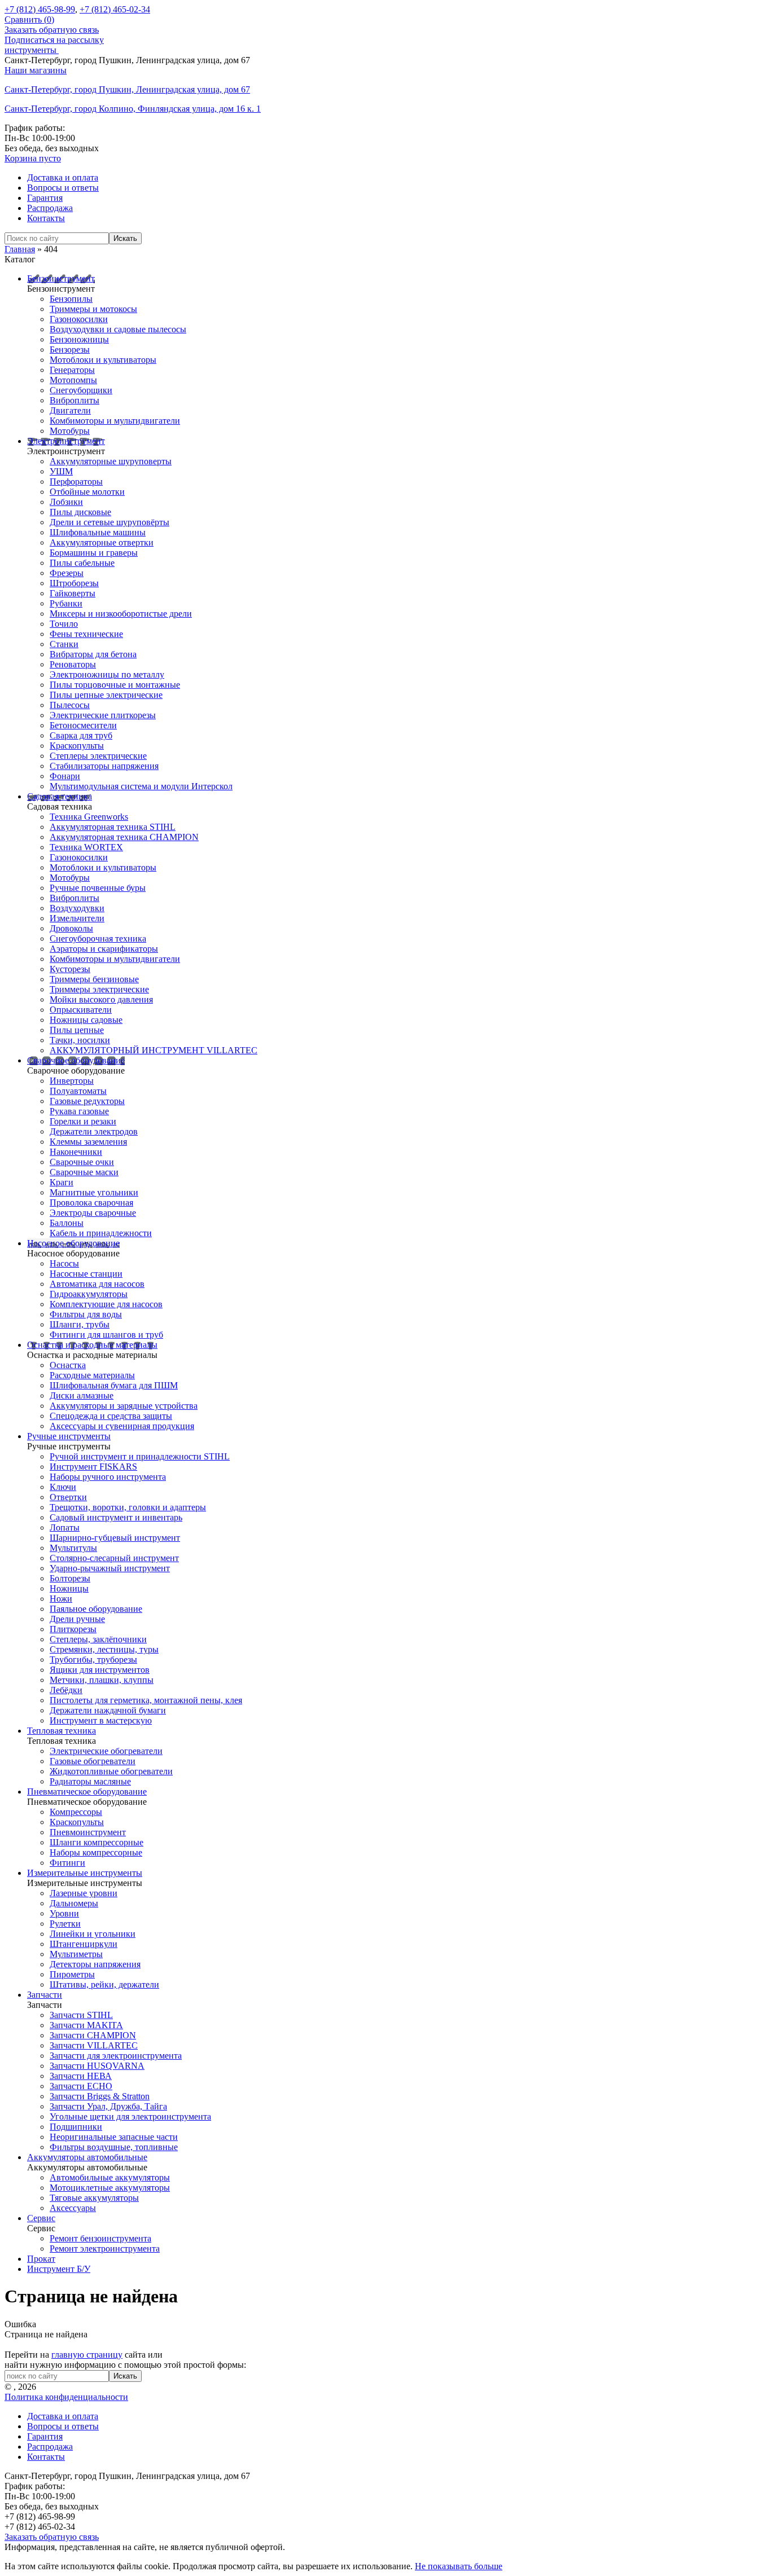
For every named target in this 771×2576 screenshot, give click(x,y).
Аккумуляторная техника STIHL (113, 827)
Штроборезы (74, 583)
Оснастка (68, 1365)
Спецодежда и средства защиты (111, 1416)
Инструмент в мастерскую (101, 1720)
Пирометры (72, 1974)
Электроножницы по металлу (107, 674)
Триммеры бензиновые (94, 979)
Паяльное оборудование (96, 1609)
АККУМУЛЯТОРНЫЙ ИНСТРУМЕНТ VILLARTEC (154, 1050)
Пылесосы (70, 705)
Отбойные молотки (87, 492)
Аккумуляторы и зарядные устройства (124, 1406)
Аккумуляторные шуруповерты (111, 461)
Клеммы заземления (88, 1142)
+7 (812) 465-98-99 (40, 9)
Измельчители (77, 918)
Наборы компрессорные (96, 1852)
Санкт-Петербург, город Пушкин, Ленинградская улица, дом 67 (127, 89)
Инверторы (72, 1081)
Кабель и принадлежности (101, 1233)
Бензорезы (70, 350)
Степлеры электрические (98, 756)
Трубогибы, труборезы (93, 1660)
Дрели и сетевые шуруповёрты (109, 522)
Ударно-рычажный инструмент (110, 1568)
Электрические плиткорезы (103, 715)
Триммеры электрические (99, 989)
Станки (64, 644)
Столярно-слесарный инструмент (114, 1558)
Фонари (65, 776)
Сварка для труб (81, 735)
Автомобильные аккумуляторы (110, 2177)
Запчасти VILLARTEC (94, 2045)
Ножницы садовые (86, 1020)
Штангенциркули (84, 1944)
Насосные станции (86, 1274)
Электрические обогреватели (106, 1751)
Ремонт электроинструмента (105, 2248)
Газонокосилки (79, 319)
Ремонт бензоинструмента (100, 2238)
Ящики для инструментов (100, 1670)
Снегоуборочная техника (98, 938)
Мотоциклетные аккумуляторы (110, 2188)
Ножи (61, 1599)
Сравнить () (29, 19)
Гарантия (45, 198)
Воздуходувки (77, 908)
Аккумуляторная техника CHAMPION (124, 837)
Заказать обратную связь (52, 30)
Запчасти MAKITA (86, 2025)
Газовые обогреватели (93, 1761)
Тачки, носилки (80, 1040)
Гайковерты (73, 593)
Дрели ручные (77, 1619)
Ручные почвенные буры (98, 888)
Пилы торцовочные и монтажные (115, 685)
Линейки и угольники (93, 1934)
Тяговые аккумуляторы (94, 2198)
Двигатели (70, 410)
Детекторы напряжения (95, 1964)
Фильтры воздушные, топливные (114, 2147)
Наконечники (76, 1152)
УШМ (61, 471)
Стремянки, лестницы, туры (104, 1649)
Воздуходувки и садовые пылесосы (118, 329)
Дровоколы (71, 928)
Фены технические (86, 634)
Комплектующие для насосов (106, 1304)
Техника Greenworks (89, 817)
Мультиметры (76, 1954)
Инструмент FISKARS (93, 1467)
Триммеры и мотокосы (93, 309)
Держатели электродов (94, 1131)
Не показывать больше (459, 2566)
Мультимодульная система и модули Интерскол (141, 786)
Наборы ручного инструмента (108, 1477)
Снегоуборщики (81, 390)
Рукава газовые (79, 1111)
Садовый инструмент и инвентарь (116, 1517)
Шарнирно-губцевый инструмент (115, 1538)
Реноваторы (73, 664)
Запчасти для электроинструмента (116, 2056)
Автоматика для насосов (97, 1284)
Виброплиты (75, 400)
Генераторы (72, 370)
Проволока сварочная (91, 1203)
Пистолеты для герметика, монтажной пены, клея (146, 1700)
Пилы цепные (77, 1030)
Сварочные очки (82, 1162)
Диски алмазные (82, 1395)
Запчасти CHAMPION (93, 2035)
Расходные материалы (92, 1375)
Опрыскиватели (81, 1010)
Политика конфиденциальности (66, 2397)
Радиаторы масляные (90, 1781)
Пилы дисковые (80, 512)
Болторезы (70, 1578)
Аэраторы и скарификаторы (104, 949)
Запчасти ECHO (81, 2086)
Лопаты (65, 1527)
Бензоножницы (79, 339)
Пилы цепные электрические (106, 695)
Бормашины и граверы (94, 553)
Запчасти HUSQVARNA (97, 2066)
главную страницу (87, 2355)
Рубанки (66, 603)
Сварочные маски (84, 1172)
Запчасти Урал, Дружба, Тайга (108, 2106)
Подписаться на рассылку (54, 40)
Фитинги (67, 1863)
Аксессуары (73, 2208)
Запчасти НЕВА (81, 2076)
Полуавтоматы (78, 1091)
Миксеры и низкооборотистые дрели (121, 614)
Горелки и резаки (83, 1121)
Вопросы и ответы (63, 188)
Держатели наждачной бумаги (108, 1710)
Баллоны (67, 1223)
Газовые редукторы (87, 1101)
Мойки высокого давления (101, 999)
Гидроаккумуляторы (89, 1294)
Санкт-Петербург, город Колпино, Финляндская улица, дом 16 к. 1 (133, 109)
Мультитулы (73, 1548)
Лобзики (66, 502)
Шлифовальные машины (98, 532)
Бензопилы (71, 299)
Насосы (64, 1263)
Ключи (63, 1487)
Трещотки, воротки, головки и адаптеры (128, 1507)
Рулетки (65, 1924)
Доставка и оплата (63, 177)
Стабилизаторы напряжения (104, 766)
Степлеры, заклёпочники (98, 1639)
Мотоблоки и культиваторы (103, 360)
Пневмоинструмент (88, 1832)
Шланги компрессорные (97, 1842)
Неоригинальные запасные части (114, 2137)
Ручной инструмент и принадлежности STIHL (140, 1456)
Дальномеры (74, 1903)
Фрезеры (67, 573)
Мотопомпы (73, 380)
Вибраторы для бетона (93, 654)
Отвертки (68, 1497)
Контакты (46, 218)
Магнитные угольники (94, 1192)
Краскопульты (77, 746)
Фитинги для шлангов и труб (106, 1335)
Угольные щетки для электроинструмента (130, 2116)
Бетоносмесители (83, 725)
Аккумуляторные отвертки (102, 542)
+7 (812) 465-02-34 (115, 9)
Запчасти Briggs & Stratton (100, 2096)
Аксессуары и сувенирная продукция (122, 1426)
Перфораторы (76, 482)
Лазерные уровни (84, 1893)
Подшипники (76, 2127)
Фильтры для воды (86, 1314)
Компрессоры (76, 1812)
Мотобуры (70, 431)
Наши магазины (36, 70)
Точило (64, 624)
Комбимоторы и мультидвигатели (115, 421)
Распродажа (50, 208)
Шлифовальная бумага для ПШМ (114, 1385)
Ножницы (69, 1588)
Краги (62, 1182)
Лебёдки (66, 1690)
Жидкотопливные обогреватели (111, 1771)
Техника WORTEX (86, 847)
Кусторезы (70, 969)
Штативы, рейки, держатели (104, 1984)
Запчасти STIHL (81, 2015)
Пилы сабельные (82, 563)
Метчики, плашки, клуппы (102, 1680)
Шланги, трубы (80, 1324)
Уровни (64, 1913)
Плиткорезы (73, 1629)
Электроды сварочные (93, 1213)
